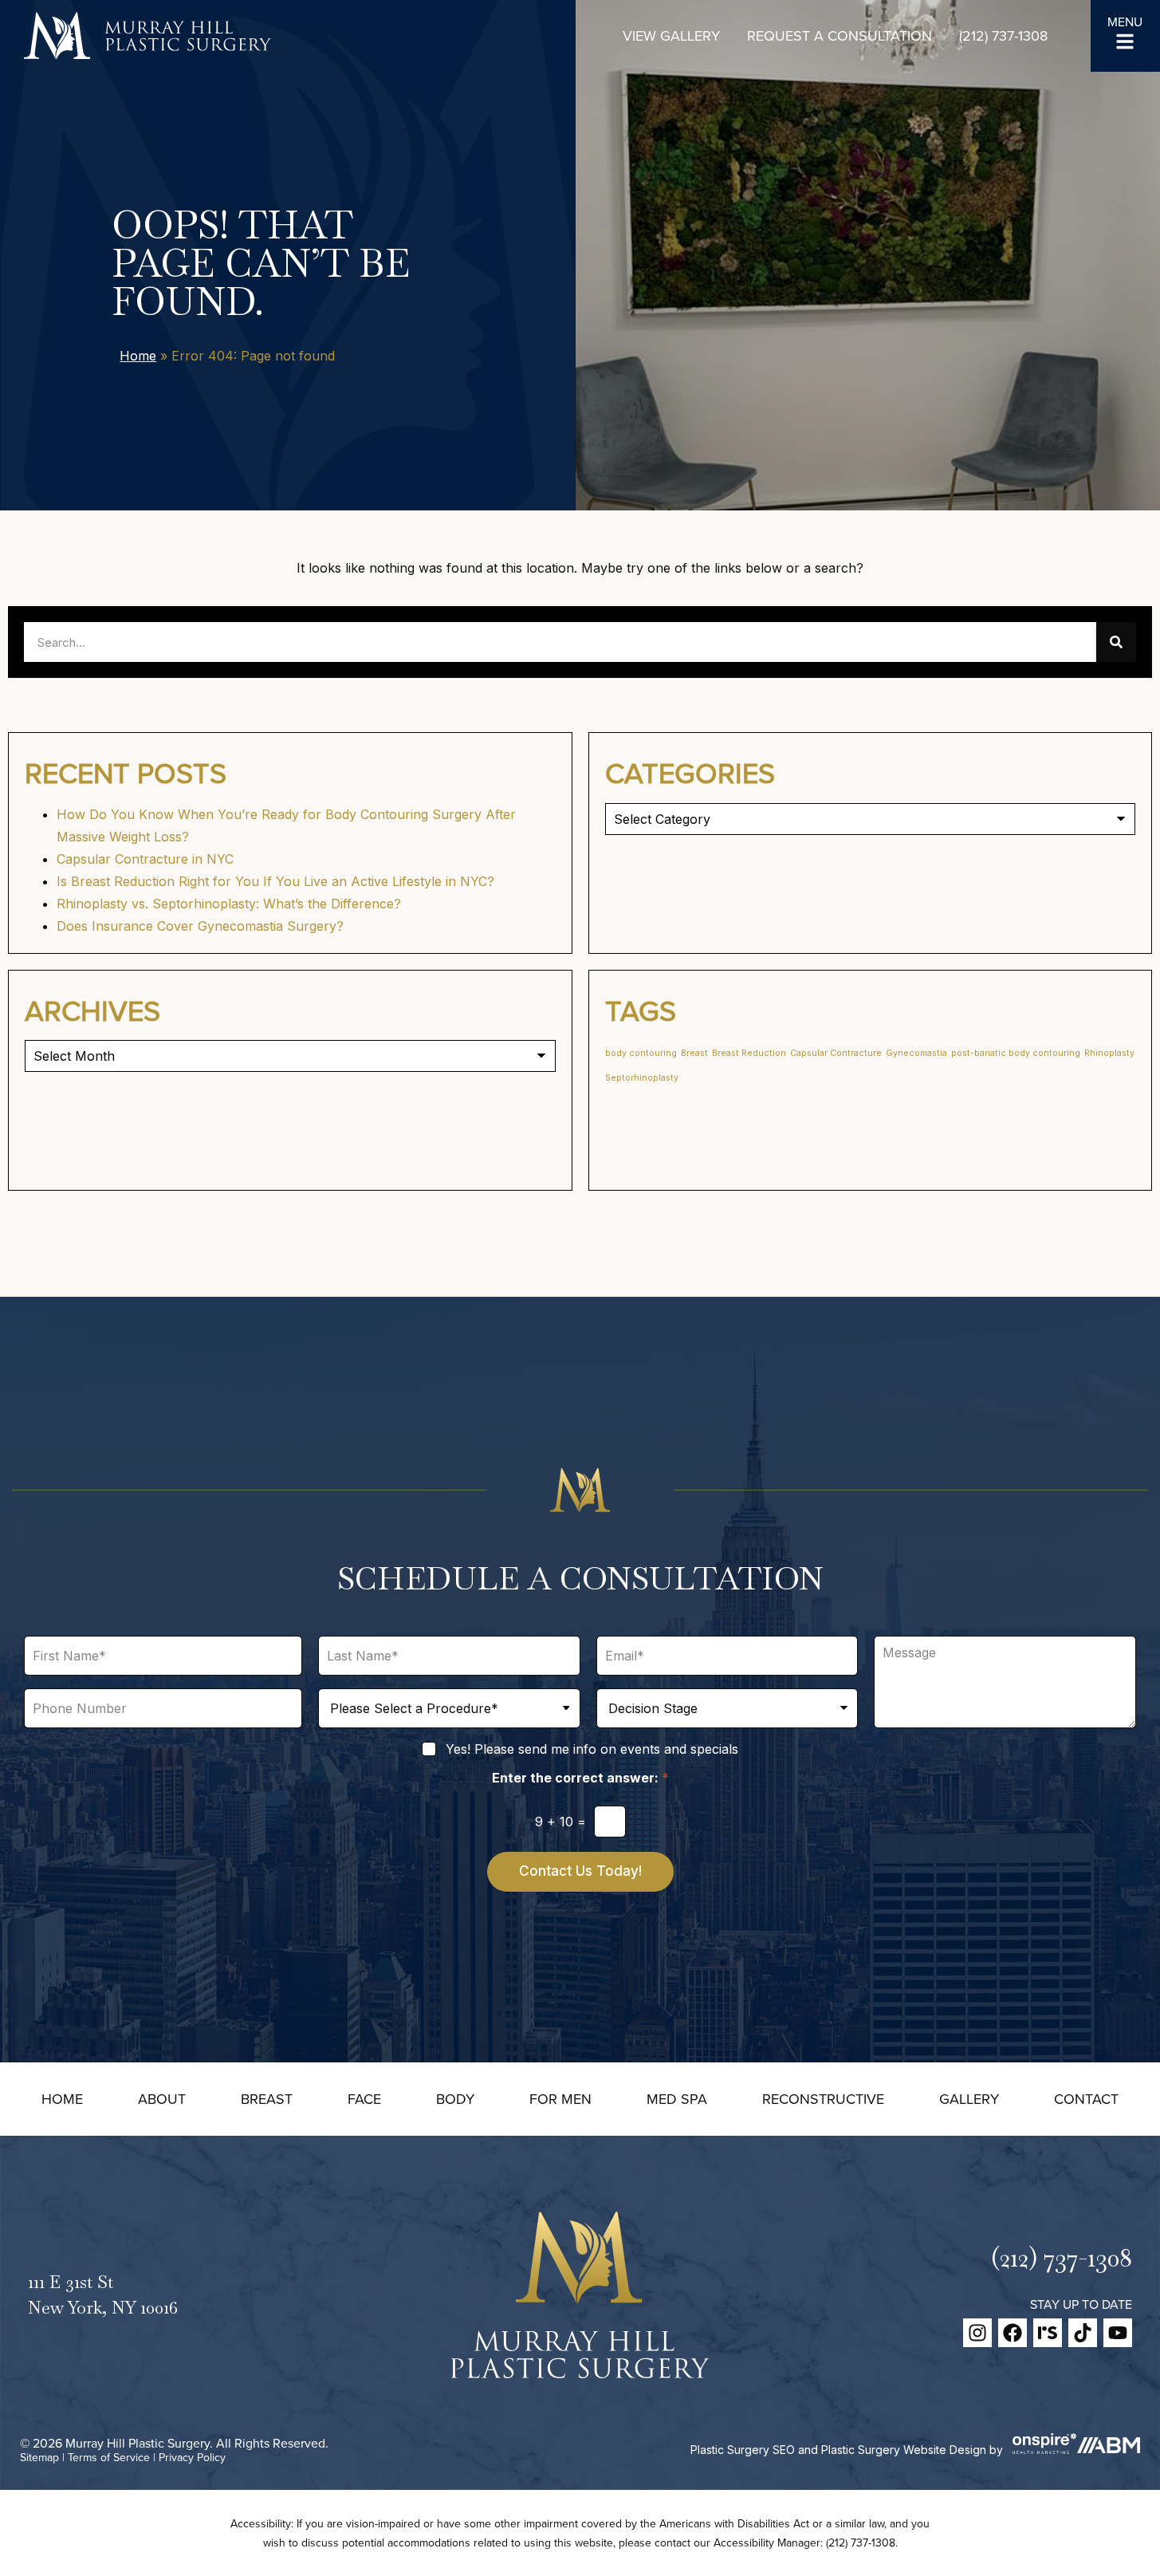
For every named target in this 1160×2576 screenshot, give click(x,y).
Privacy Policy (192, 2457)
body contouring (641, 1053)
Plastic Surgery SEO (743, 2450)
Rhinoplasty (1109, 1053)
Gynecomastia (916, 1053)
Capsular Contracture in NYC (145, 859)
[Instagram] (977, 2333)
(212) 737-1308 (1003, 35)
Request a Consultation (840, 35)
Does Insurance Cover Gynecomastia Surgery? (200, 926)
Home (138, 356)
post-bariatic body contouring (1016, 1053)
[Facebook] (1013, 2333)
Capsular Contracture (836, 1053)
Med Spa (677, 2099)
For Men (560, 2099)
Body (455, 2099)
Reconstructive (823, 2099)
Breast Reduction (749, 1053)
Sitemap (39, 2457)
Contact (1086, 2099)
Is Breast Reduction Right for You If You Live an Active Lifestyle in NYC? (275, 881)
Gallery (969, 2099)
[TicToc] (1083, 2333)
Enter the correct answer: (580, 1778)
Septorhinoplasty (642, 1078)
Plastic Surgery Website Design (904, 2450)
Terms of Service (109, 2457)
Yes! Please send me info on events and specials (592, 1749)
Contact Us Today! (580, 1871)
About (162, 2099)
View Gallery (671, 35)
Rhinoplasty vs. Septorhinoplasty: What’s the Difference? (229, 904)
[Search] (1116, 642)
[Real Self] (1048, 2333)
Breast (694, 1053)
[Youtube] (1118, 2333)
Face (364, 2099)
